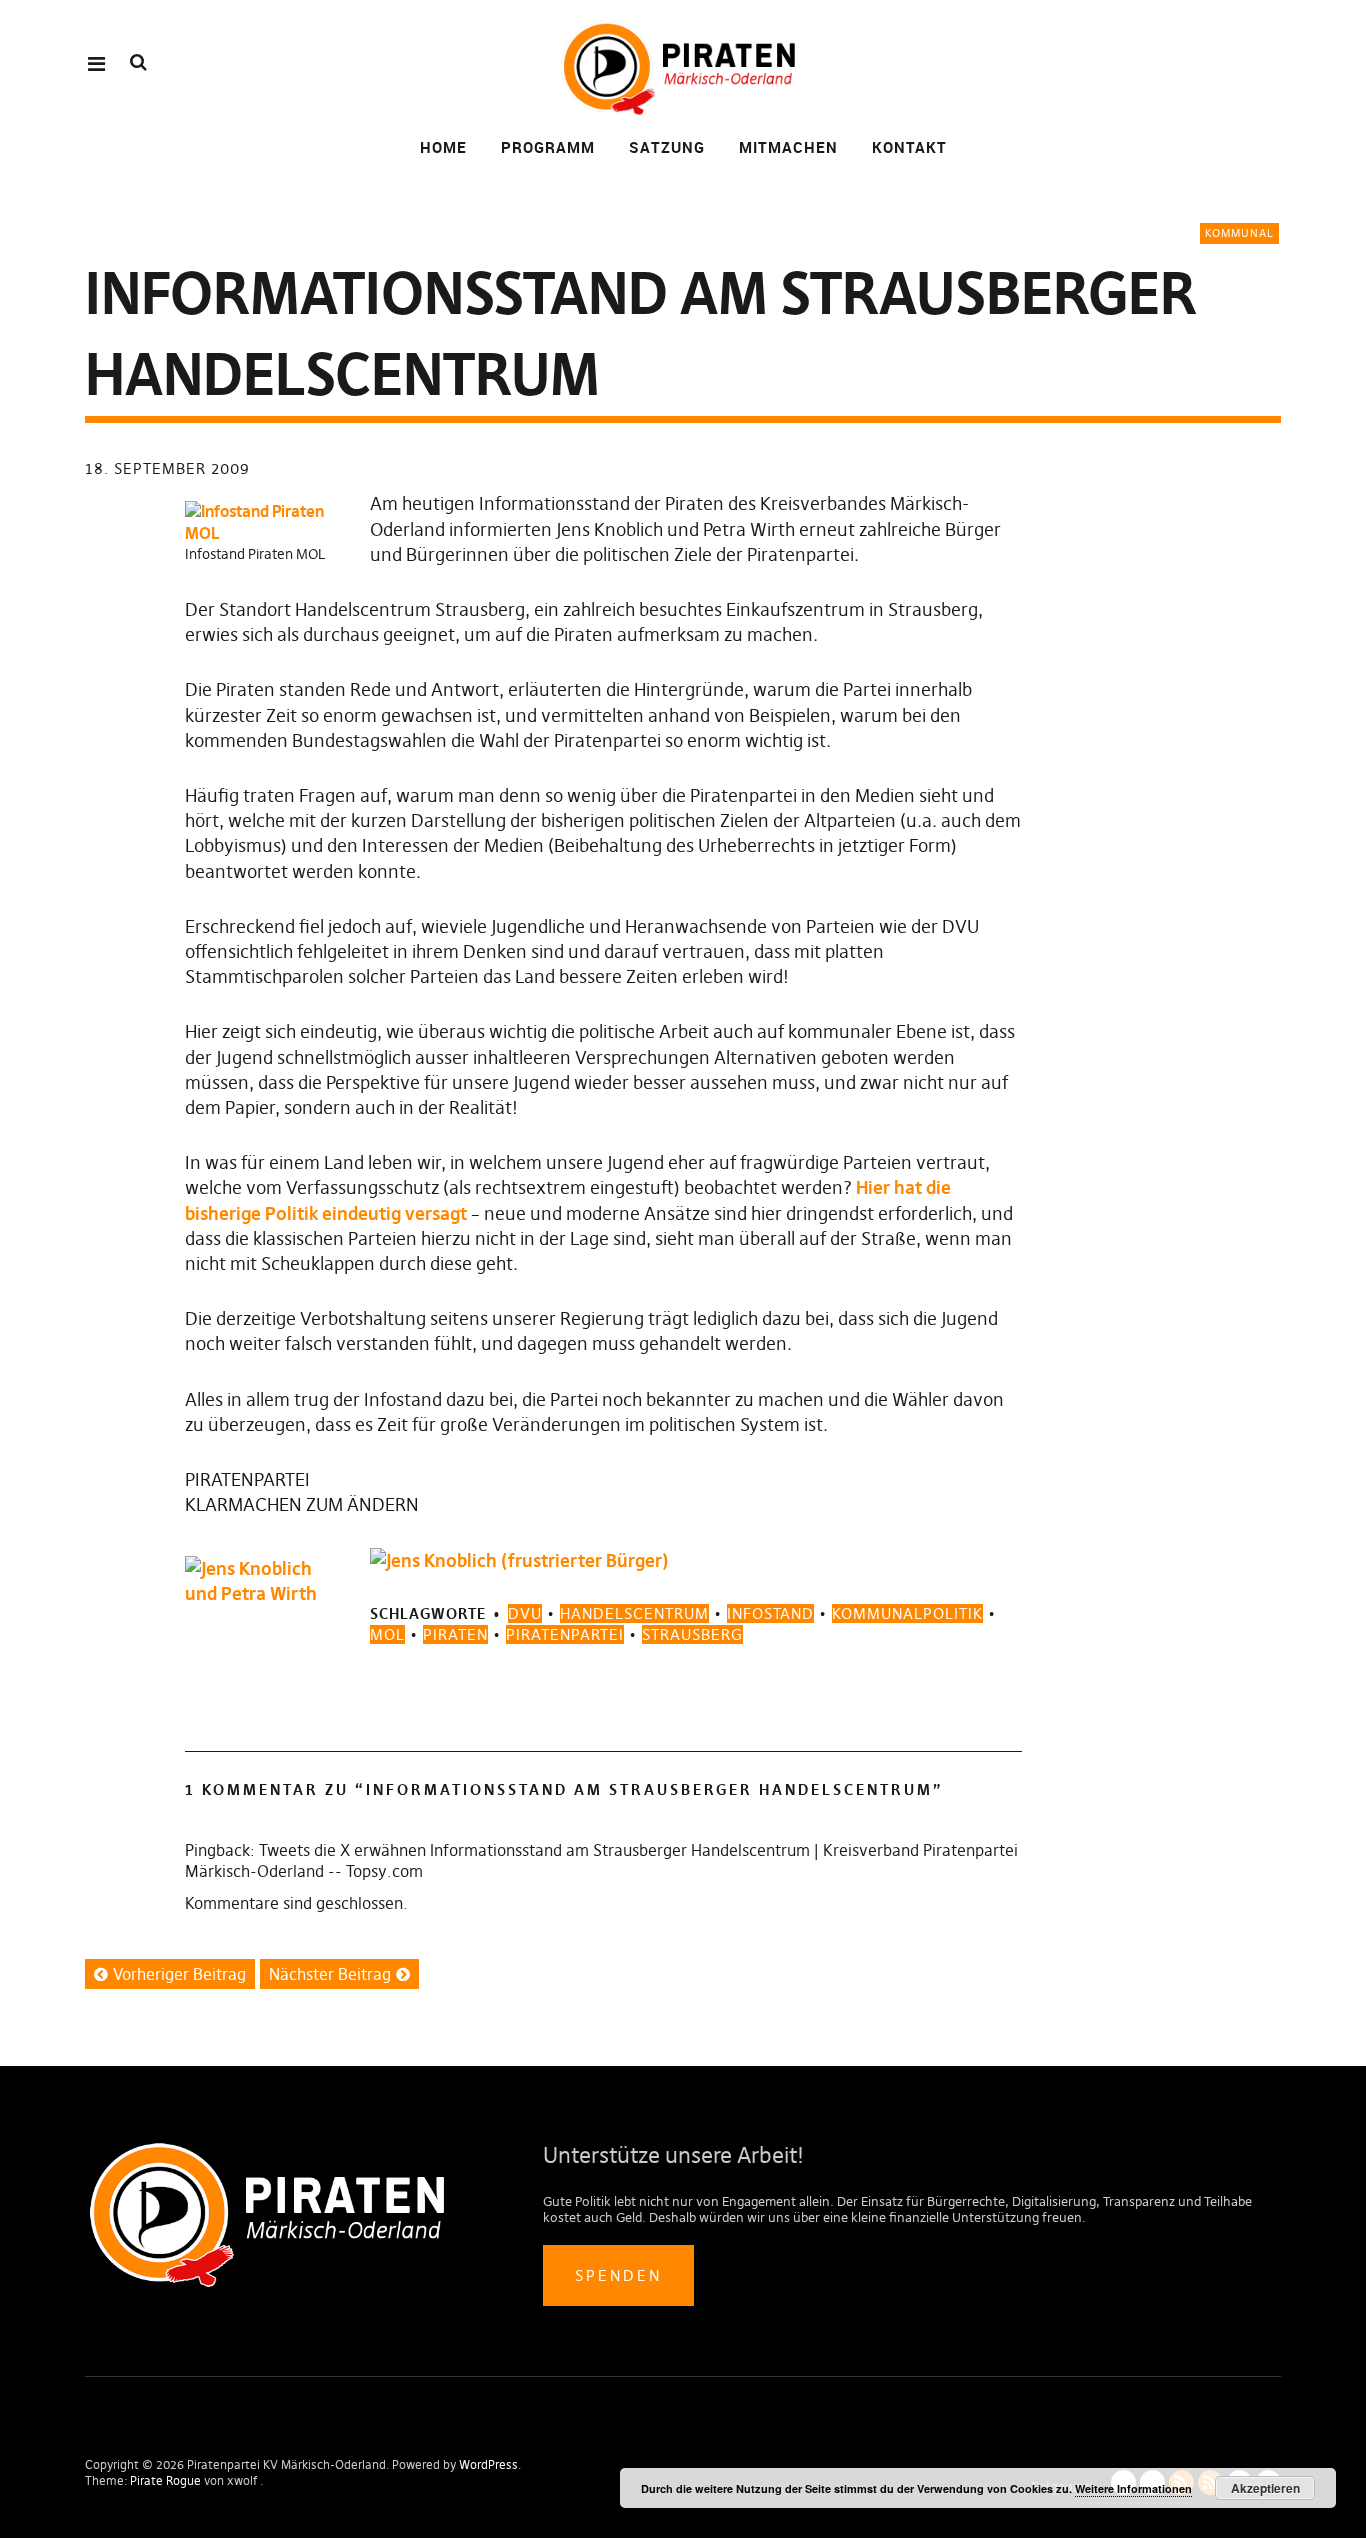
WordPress (488, 2464)
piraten (455, 1634)
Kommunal (1239, 233)
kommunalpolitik (907, 1613)
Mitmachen (788, 147)
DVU (525, 1613)
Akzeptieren (1265, 2488)
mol (387, 1634)
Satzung (667, 147)
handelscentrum (634, 1613)
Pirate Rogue (165, 2480)
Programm (548, 147)
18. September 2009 (167, 468)
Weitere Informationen (1133, 2488)
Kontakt (909, 147)
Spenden (618, 2275)
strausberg (692, 1634)
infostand (770, 1613)
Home (443, 147)
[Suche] (138, 62)
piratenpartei (565, 1634)
